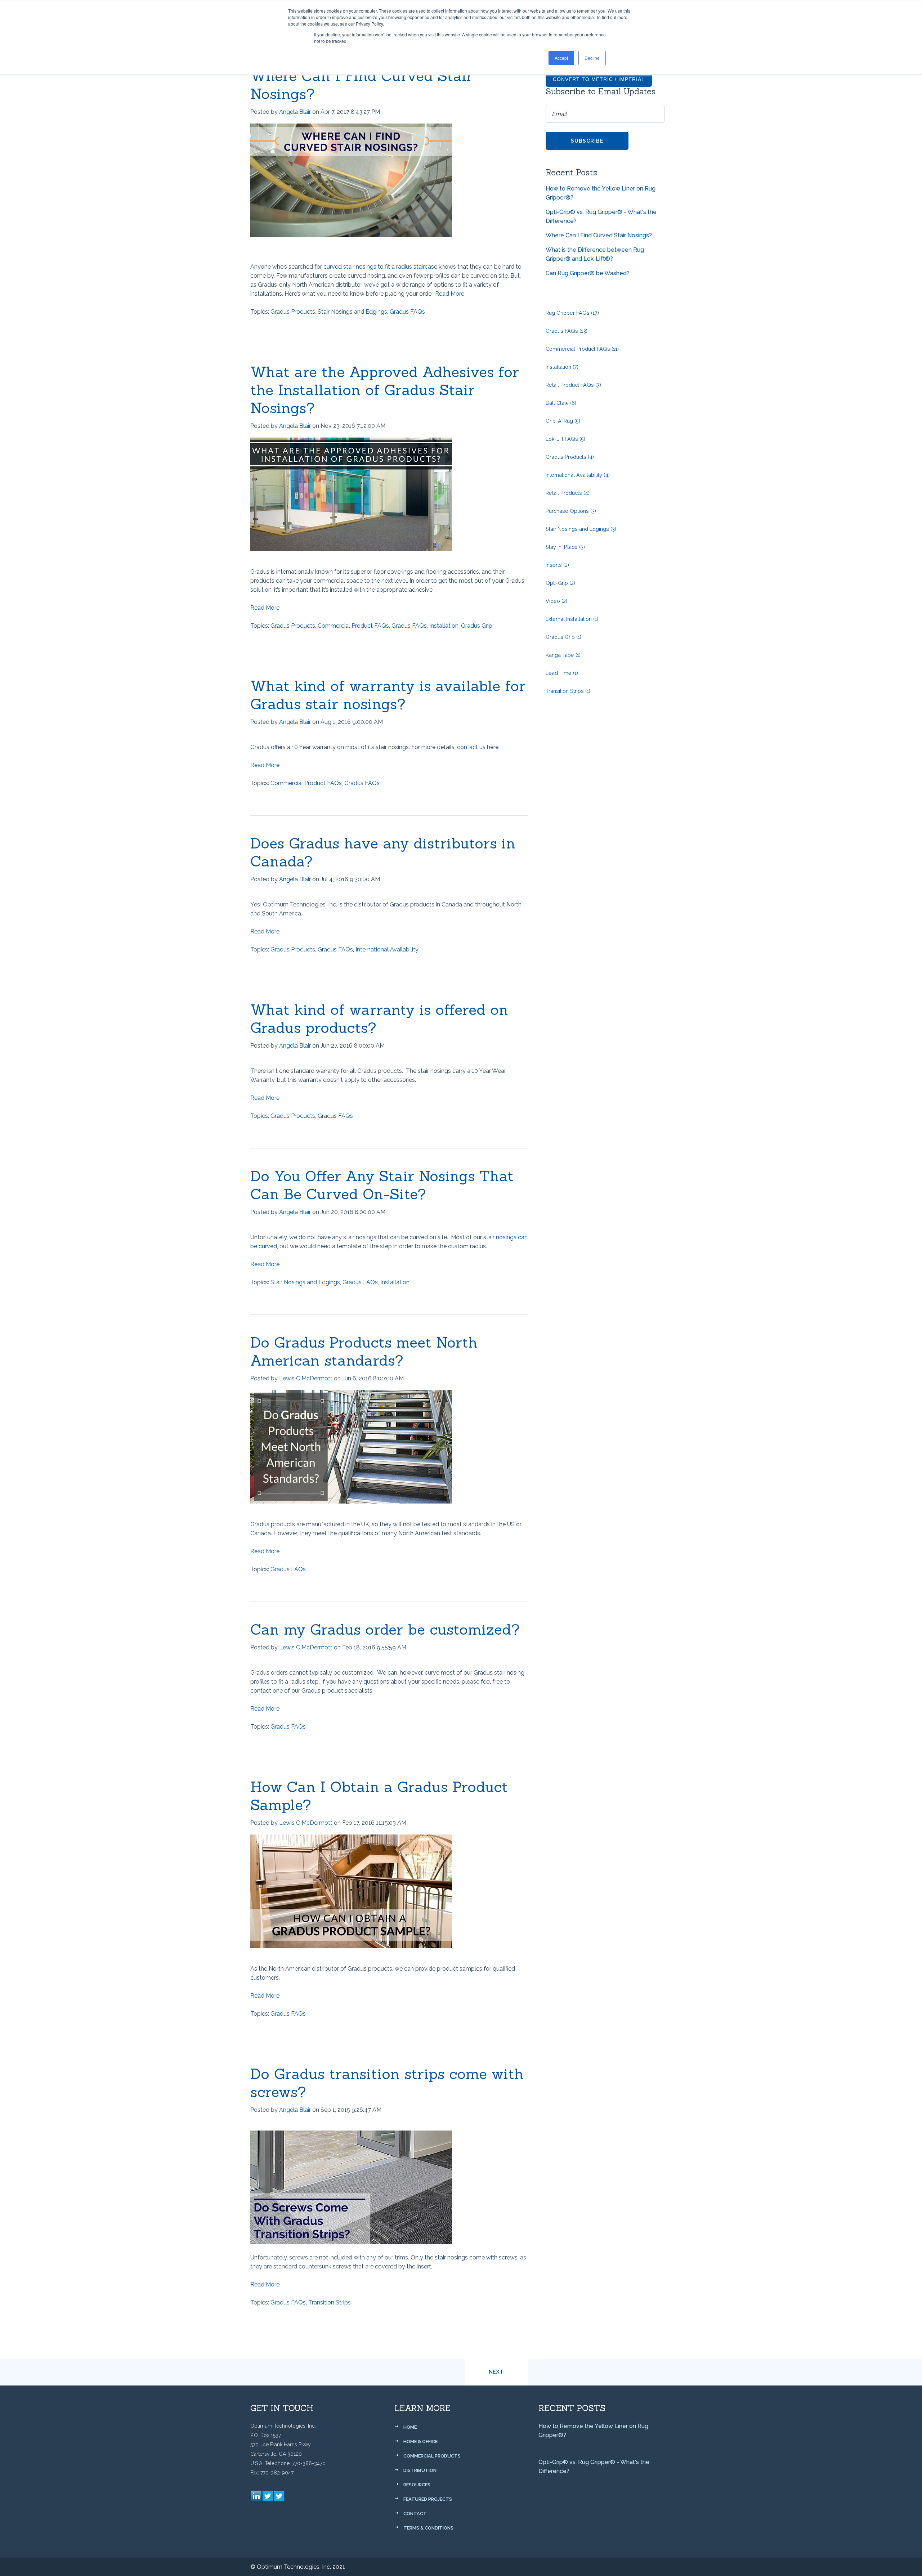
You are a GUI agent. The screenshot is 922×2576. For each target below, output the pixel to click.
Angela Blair (295, 112)
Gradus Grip (477, 626)
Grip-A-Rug (563, 421)
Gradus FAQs (407, 312)
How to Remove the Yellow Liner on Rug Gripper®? (601, 193)
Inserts (557, 565)
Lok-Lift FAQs (565, 439)
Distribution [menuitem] (420, 2470)
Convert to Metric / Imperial (599, 79)
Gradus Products (293, 312)
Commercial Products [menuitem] (432, 2456)
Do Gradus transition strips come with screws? (387, 2083)
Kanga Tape (563, 655)
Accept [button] (561, 58)
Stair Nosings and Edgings (352, 312)
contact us (471, 747)
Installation (444, 626)
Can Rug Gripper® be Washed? (588, 273)
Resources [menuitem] (417, 2485)
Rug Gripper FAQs (572, 313)
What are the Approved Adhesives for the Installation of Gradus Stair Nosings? (385, 390)
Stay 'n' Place (565, 547)
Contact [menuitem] (415, 2514)
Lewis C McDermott (306, 1378)
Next (496, 2372)
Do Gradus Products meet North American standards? (364, 1351)
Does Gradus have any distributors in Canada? (383, 852)
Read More (450, 294)
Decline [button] (592, 58)
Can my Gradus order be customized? (385, 1629)
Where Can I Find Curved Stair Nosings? (362, 85)
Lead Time (562, 673)
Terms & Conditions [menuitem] (428, 2528)
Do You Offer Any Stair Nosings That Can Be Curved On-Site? (382, 1185)
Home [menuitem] (410, 2427)
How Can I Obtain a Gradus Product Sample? (379, 1796)
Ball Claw (561, 403)
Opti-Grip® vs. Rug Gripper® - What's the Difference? (601, 216)
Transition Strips (330, 2302)
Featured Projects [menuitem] (428, 2499)
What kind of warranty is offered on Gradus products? (379, 1019)
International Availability (387, 949)
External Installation (572, 619)
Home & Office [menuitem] (420, 2441)
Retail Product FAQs (573, 385)
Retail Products (568, 493)
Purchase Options (571, 511)
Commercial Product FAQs (353, 626)
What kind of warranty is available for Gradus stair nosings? (388, 695)
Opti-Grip (560, 583)
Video (556, 601)
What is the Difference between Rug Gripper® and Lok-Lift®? (595, 254)
